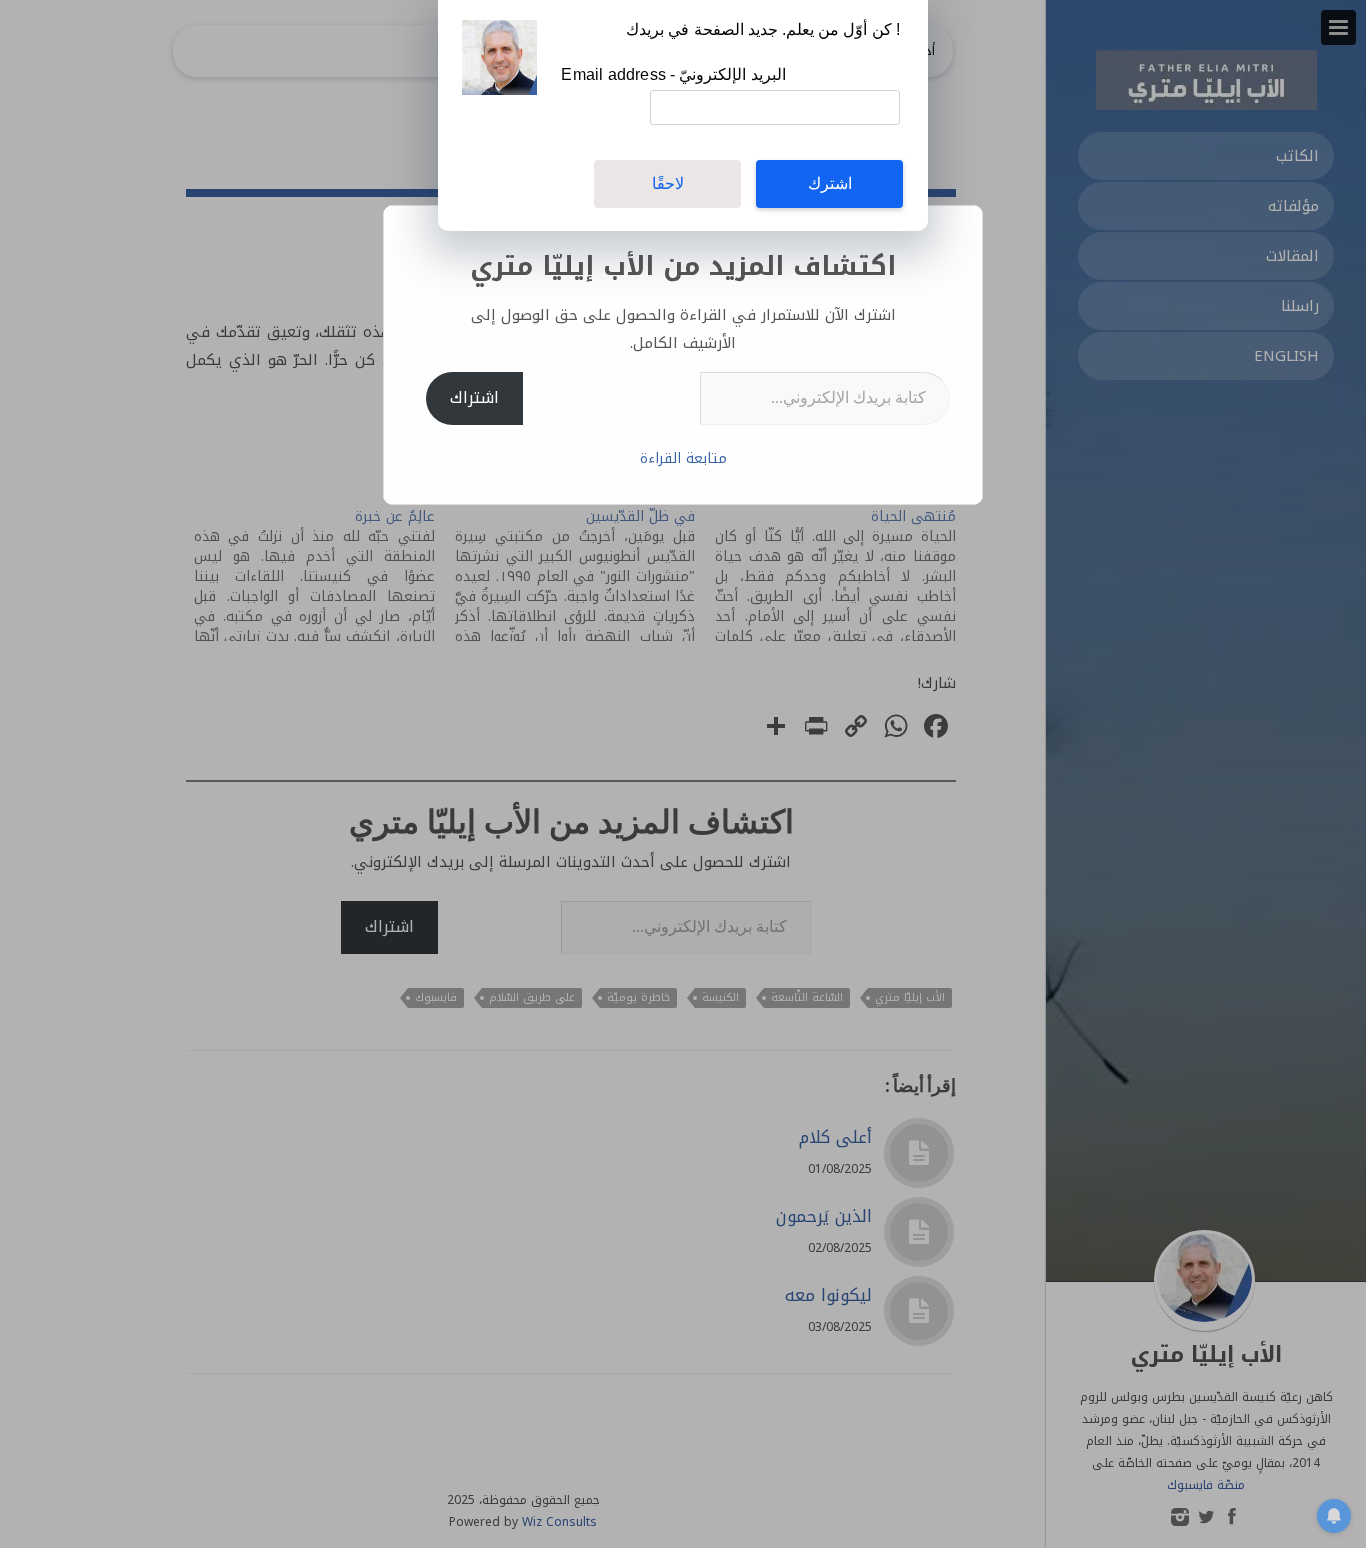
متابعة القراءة (683, 458)
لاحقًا (668, 183)
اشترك (830, 183)
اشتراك (474, 397)
